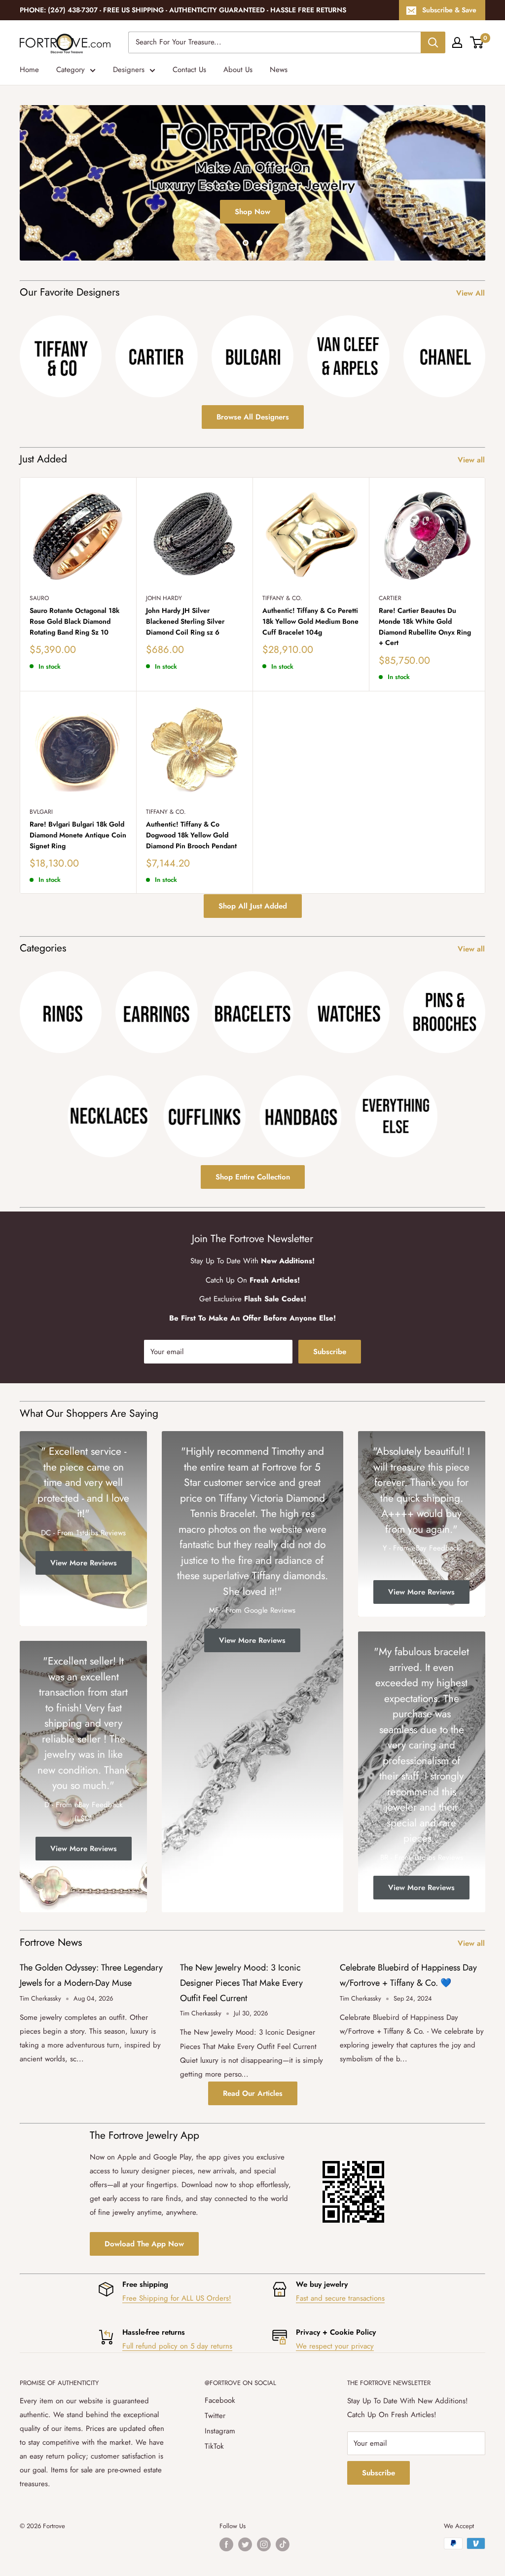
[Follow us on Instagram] (264, 2544)
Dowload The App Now (144, 2244)
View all (472, 460)
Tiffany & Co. (282, 598)
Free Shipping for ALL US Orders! (177, 2298)
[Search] (433, 42)
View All (472, 293)
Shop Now (252, 249)
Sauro (39, 598)
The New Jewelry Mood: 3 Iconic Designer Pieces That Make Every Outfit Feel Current (241, 1983)
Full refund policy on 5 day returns (177, 2346)
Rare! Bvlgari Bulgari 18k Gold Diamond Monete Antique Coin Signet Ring (78, 835)
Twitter (215, 2416)
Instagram (220, 2431)
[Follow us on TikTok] (283, 2544)
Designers (129, 70)
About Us (238, 70)
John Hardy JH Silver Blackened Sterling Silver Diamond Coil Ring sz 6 (185, 621)
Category (71, 70)
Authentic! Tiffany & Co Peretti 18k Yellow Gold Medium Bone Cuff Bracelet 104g (310, 621)
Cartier (390, 598)
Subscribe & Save (449, 10)
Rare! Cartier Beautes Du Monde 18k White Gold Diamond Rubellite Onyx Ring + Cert (425, 626)
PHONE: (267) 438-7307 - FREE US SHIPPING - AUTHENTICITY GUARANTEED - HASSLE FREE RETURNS (183, 10)
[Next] (485, 351)
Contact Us (189, 70)
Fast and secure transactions (340, 2298)
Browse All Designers (253, 417)
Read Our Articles (253, 2093)
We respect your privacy (335, 2346)
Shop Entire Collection (253, 1177)
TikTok (214, 2446)
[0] (477, 42)
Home (29, 70)
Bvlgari (41, 812)
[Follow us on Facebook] (226, 2544)
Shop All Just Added (253, 906)
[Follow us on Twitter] (245, 2544)
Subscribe (330, 1352)
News (279, 70)
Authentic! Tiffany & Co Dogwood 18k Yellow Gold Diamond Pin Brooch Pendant (191, 835)
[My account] (457, 42)
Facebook (220, 2400)
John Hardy (164, 598)
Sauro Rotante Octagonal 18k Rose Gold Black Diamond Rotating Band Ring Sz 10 (74, 621)
